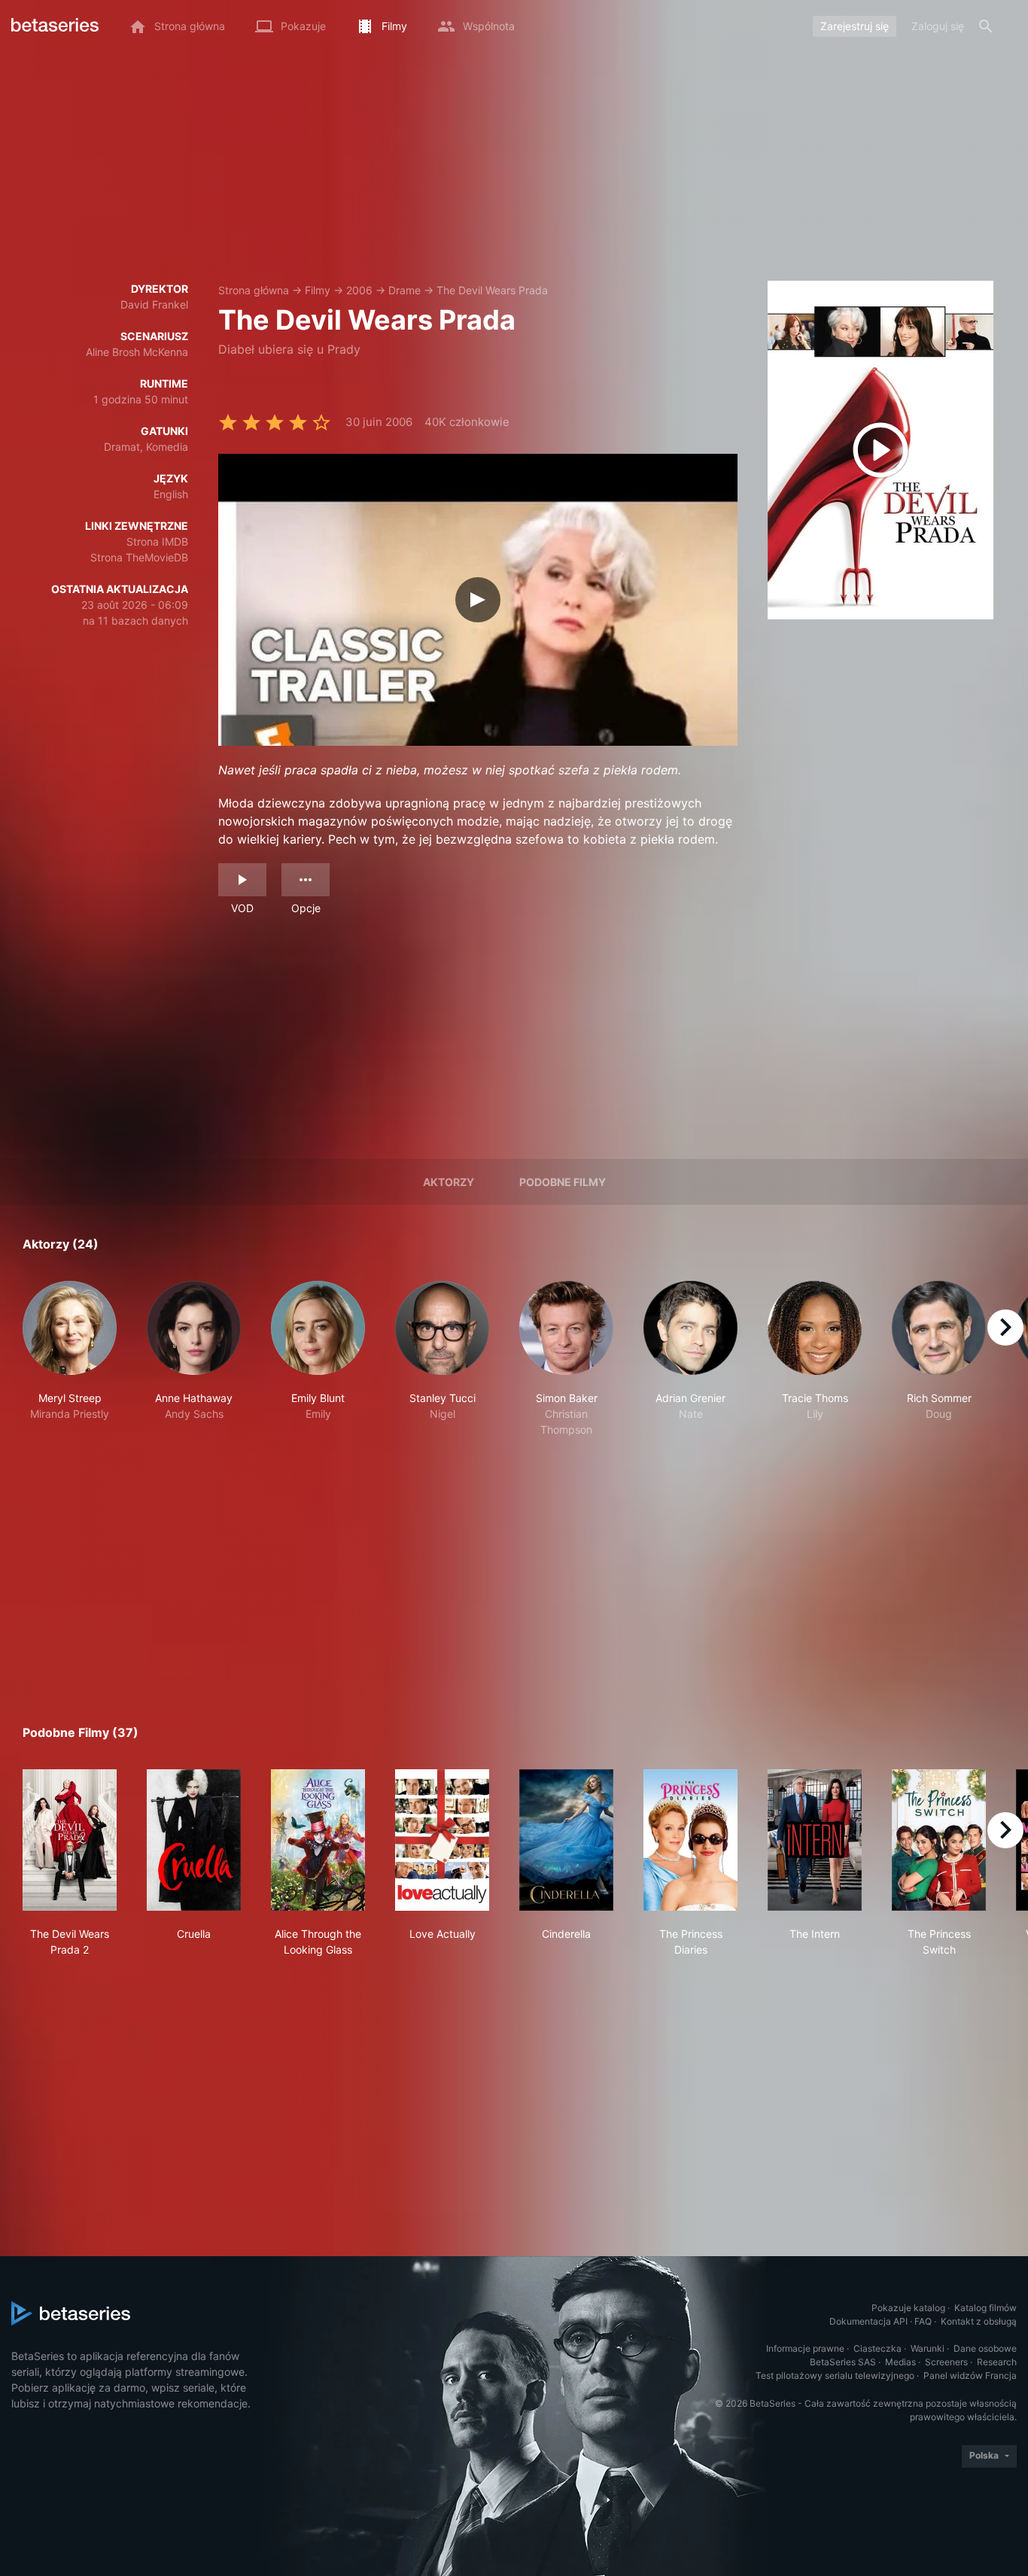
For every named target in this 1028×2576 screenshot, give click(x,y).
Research (997, 2362)
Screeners (946, 2362)
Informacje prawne (805, 2348)
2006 (359, 290)
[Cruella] (194, 1840)
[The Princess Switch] (939, 1840)
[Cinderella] (566, 1840)
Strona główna (254, 290)
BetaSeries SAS (843, 2362)
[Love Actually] (442, 1840)
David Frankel (154, 304)
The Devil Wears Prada (492, 290)
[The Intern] (815, 1840)
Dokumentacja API (868, 2321)
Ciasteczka (877, 2348)
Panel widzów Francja (970, 2375)
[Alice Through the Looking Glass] (318, 1840)
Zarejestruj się (855, 26)
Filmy (318, 290)
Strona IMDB (157, 541)
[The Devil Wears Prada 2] (70, 1840)
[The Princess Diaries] (690, 1840)
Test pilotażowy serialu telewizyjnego (835, 2375)
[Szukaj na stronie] (986, 26)
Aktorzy (449, 1182)
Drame (405, 290)
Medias (900, 2362)
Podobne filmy (563, 1182)
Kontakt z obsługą (979, 2321)
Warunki (928, 2348)
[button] (70, 1359)
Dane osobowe (985, 2348)
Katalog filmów (985, 2308)
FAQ (923, 2321)
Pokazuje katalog (908, 2308)
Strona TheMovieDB (139, 557)
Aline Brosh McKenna (137, 352)
